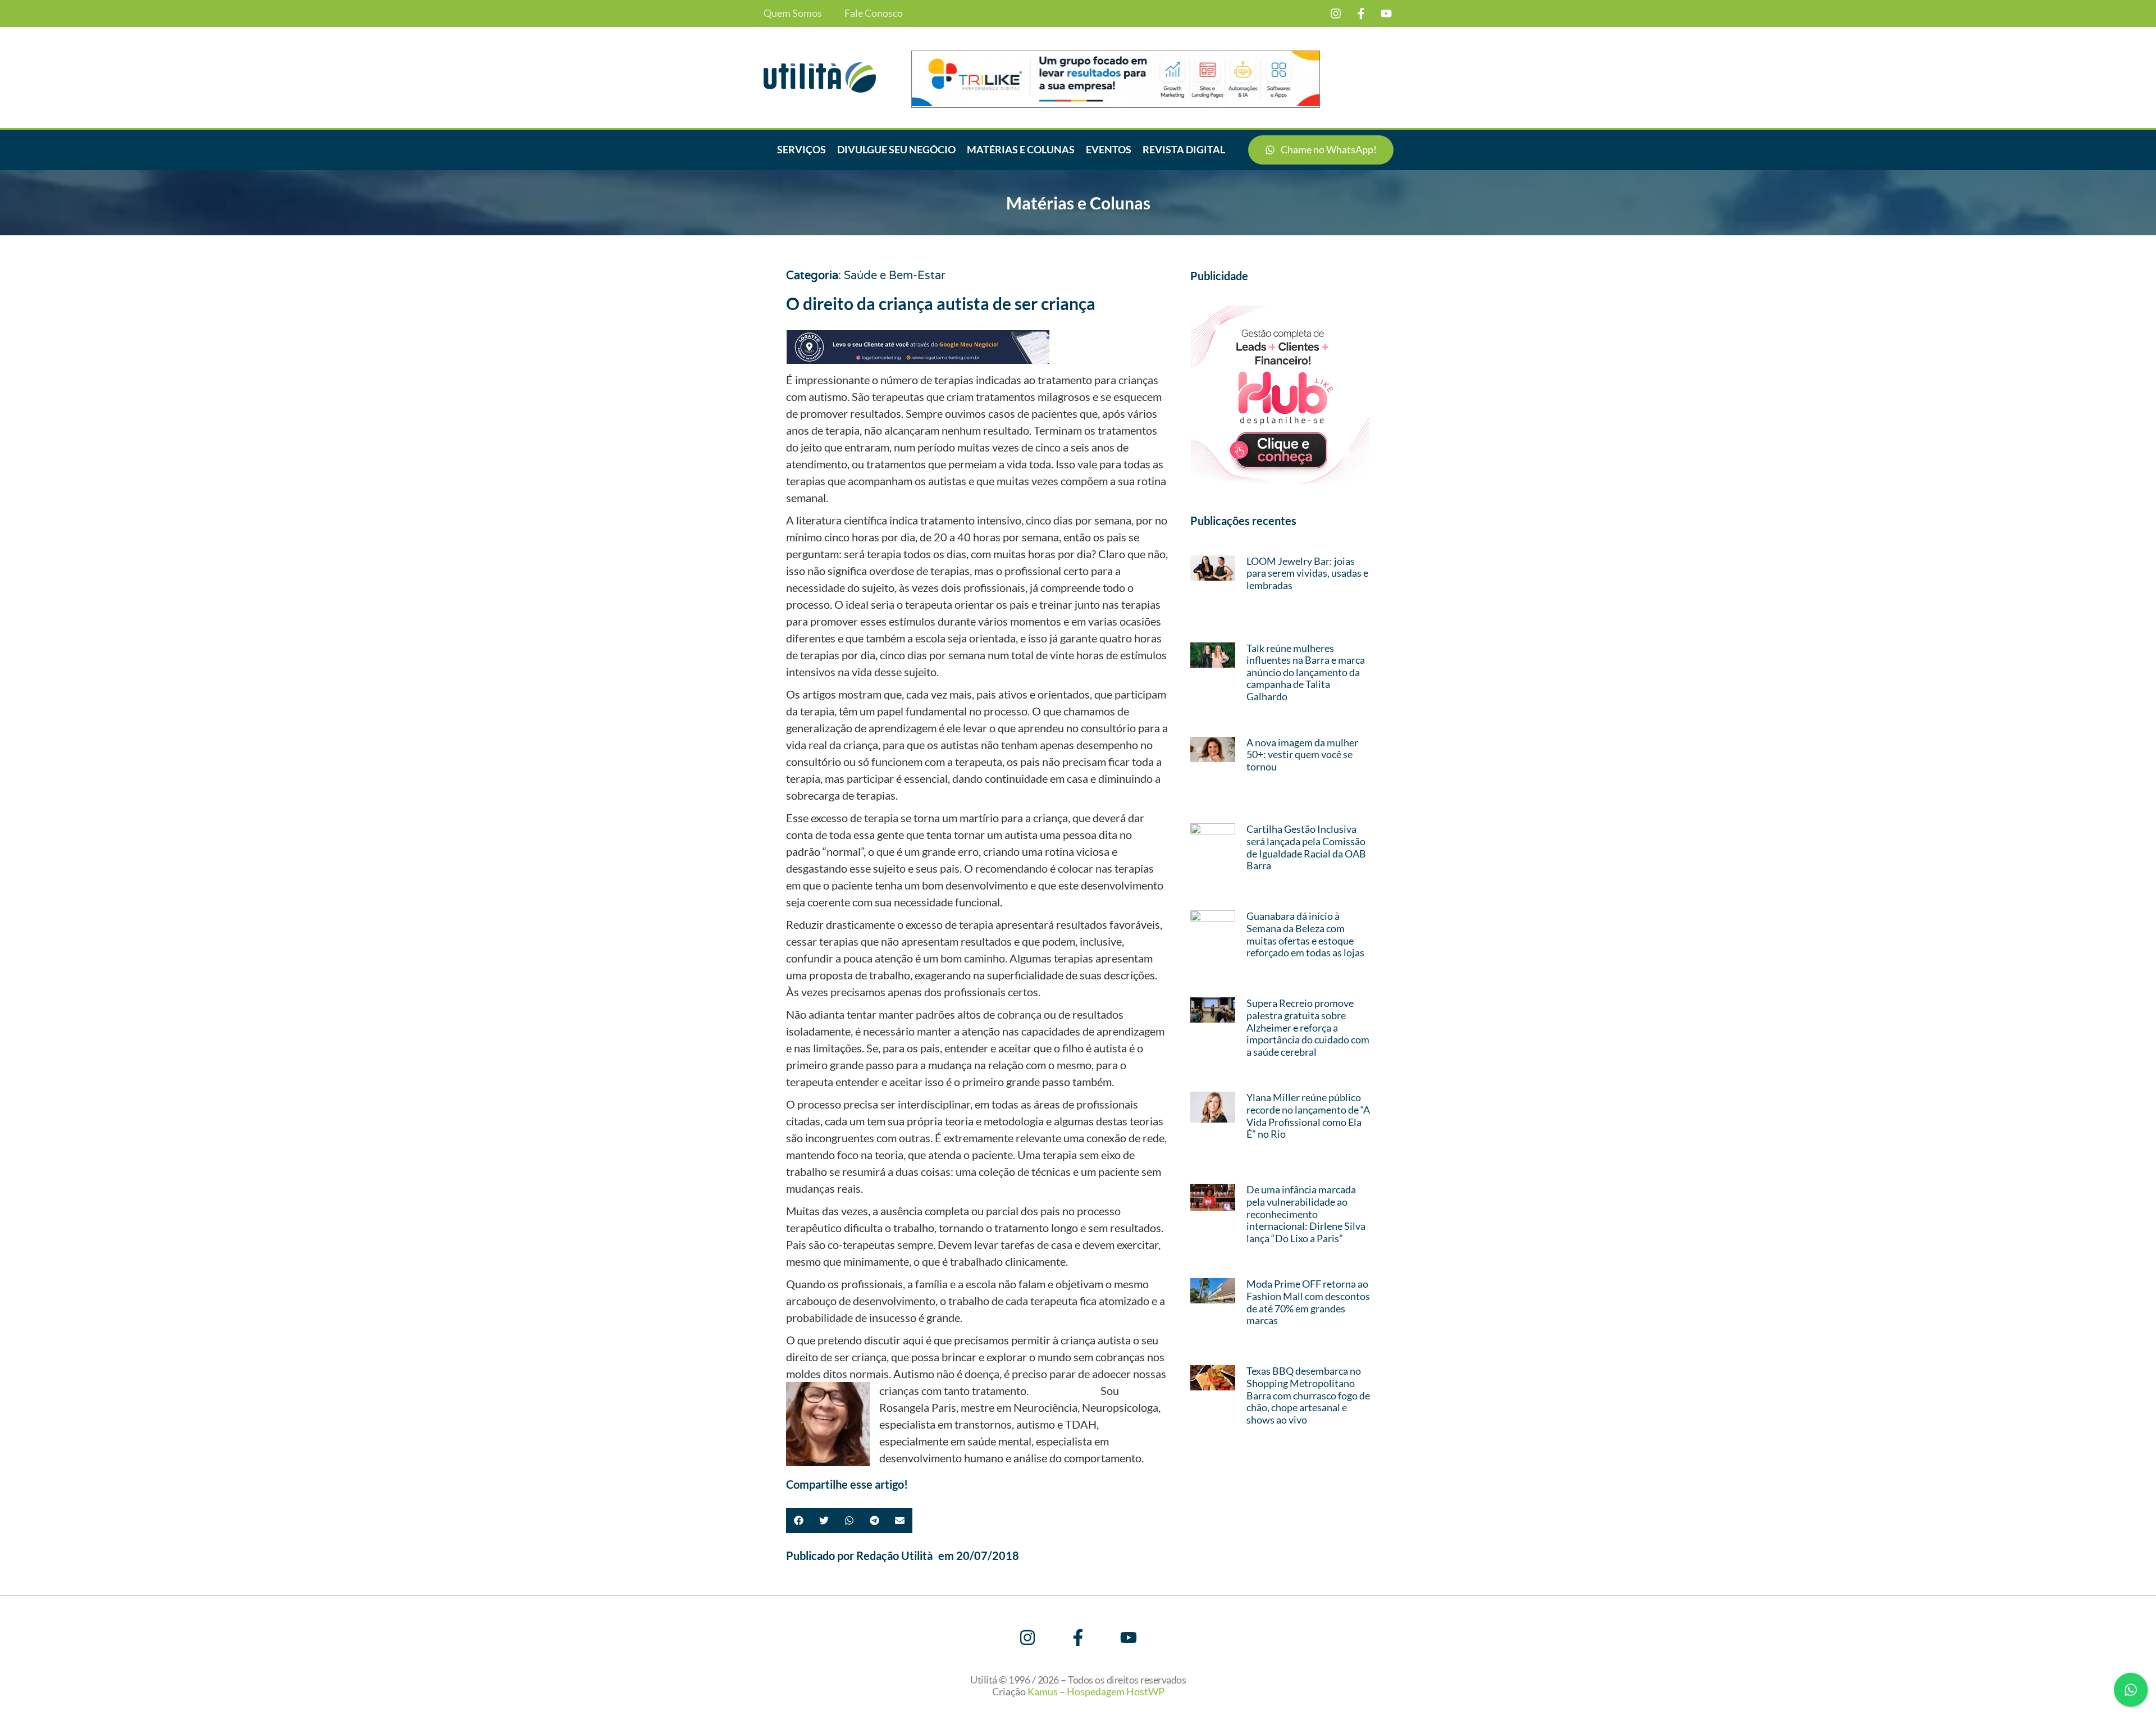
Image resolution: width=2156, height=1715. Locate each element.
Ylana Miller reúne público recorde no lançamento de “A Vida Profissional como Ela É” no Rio (1308, 1116)
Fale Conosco (874, 13)
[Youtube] (1386, 13)
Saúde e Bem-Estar (895, 276)
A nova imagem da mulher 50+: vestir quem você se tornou (1302, 754)
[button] (799, 1520)
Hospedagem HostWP (1116, 1691)
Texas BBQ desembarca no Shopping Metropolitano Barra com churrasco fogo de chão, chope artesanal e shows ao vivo (1308, 1395)
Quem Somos (793, 13)
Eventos (1109, 149)
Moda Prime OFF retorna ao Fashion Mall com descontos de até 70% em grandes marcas (1308, 1302)
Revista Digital (1184, 149)
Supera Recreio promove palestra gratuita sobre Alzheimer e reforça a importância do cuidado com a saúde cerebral (1308, 1027)
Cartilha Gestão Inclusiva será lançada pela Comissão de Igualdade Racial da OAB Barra (1306, 847)
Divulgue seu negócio (896, 149)
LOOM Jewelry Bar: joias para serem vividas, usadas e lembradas (1307, 573)
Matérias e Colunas (1021, 149)
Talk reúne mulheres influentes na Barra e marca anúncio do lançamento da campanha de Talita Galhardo (1306, 672)
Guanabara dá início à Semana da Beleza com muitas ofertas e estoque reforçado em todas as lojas (1305, 934)
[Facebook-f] (1361, 13)
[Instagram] (1336, 13)
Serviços (801, 149)
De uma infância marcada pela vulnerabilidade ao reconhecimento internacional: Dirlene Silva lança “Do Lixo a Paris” (1306, 1214)
